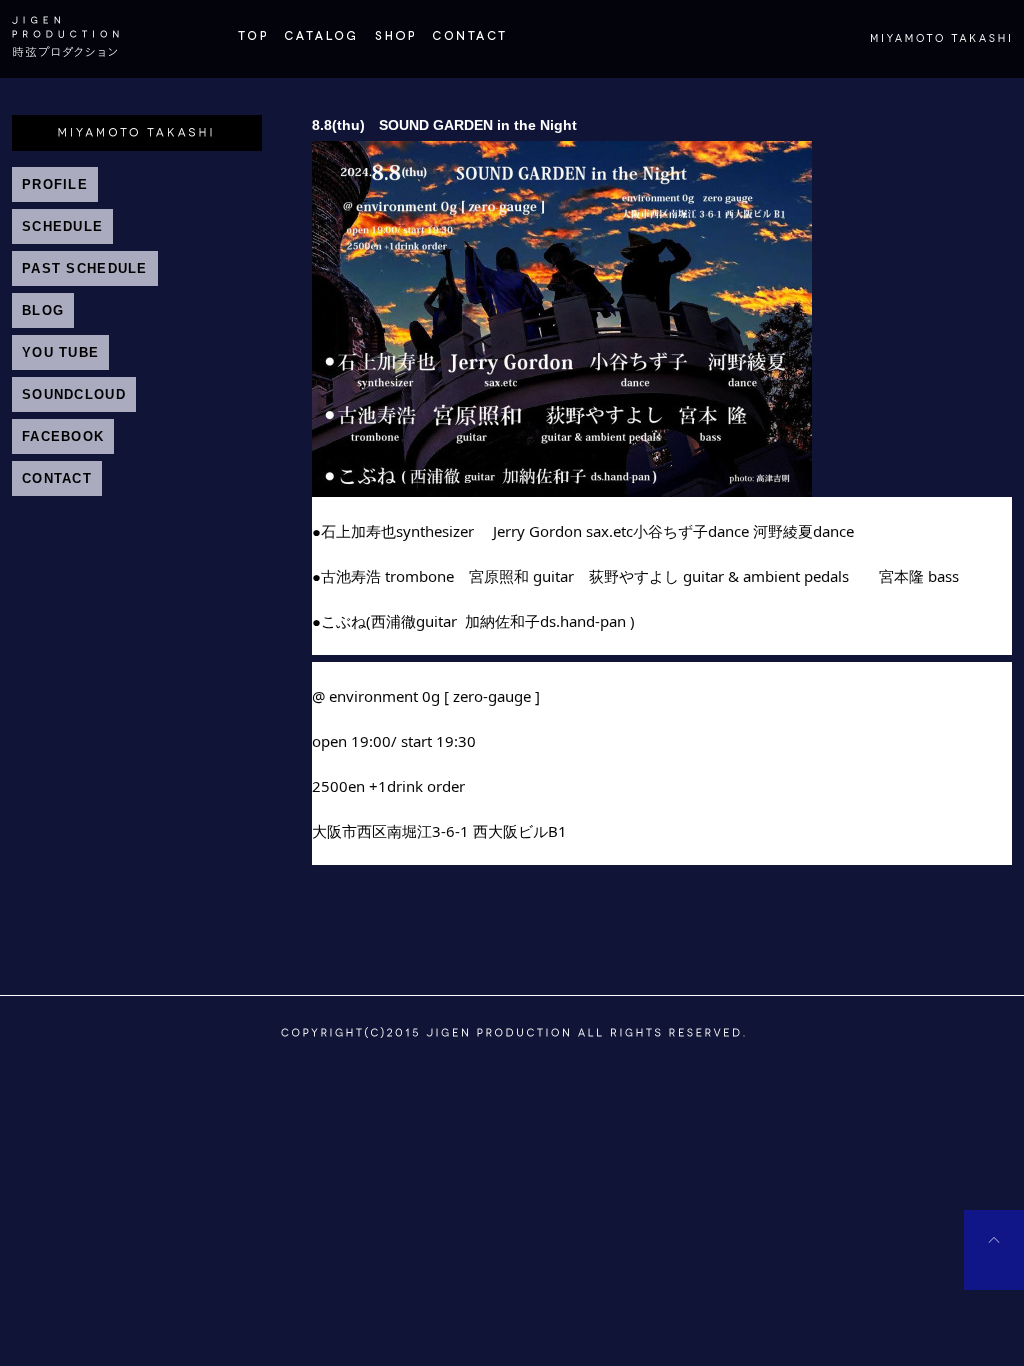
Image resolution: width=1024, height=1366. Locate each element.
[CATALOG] (320, 44)
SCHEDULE (62, 226)
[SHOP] (394, 44)
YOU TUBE (60, 352)
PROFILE (55, 184)
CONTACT (57, 478)
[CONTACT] (468, 44)
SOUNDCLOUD (74, 394)
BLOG (43, 310)
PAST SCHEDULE (85, 268)
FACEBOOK (63, 436)
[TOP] (252, 44)
